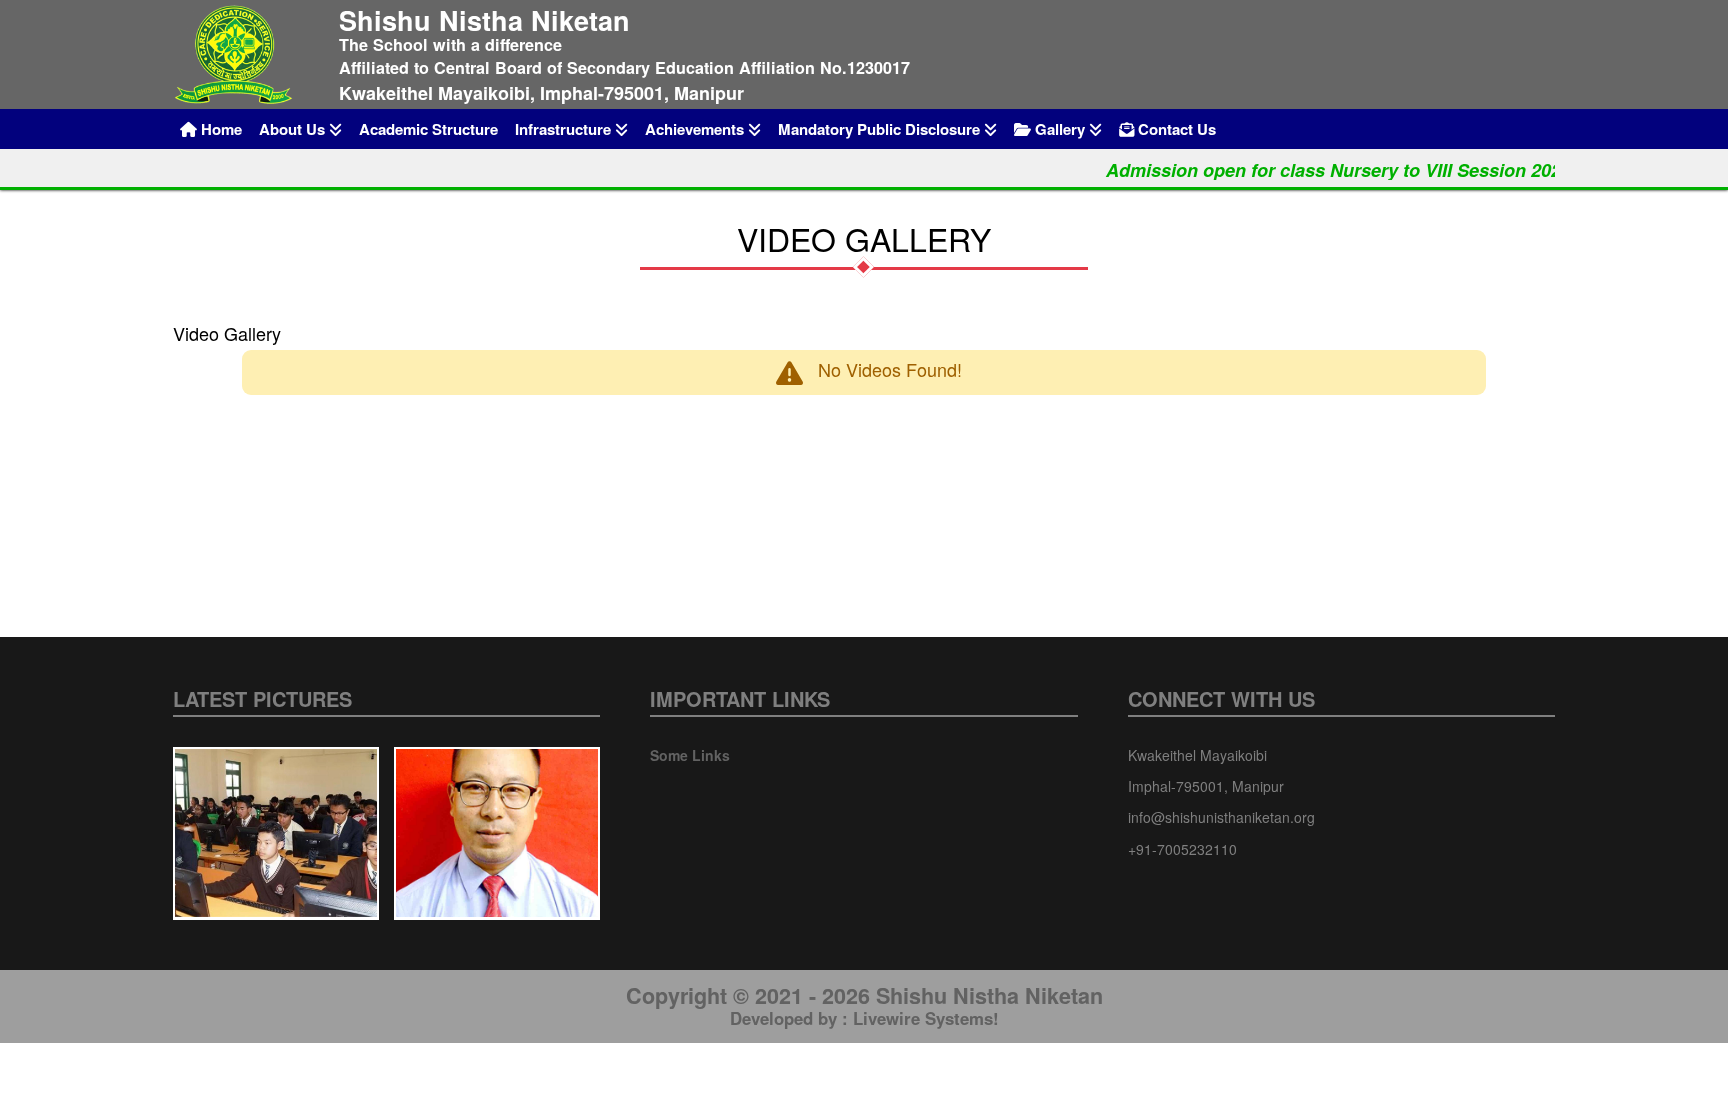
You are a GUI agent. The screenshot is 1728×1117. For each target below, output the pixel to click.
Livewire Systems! (926, 1018)
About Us (294, 129)
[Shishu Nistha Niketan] (244, 55)
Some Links (690, 755)
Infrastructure (565, 129)
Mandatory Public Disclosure (881, 129)
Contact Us (1175, 129)
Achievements (696, 129)
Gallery (1060, 129)
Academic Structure (428, 129)
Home (219, 129)
